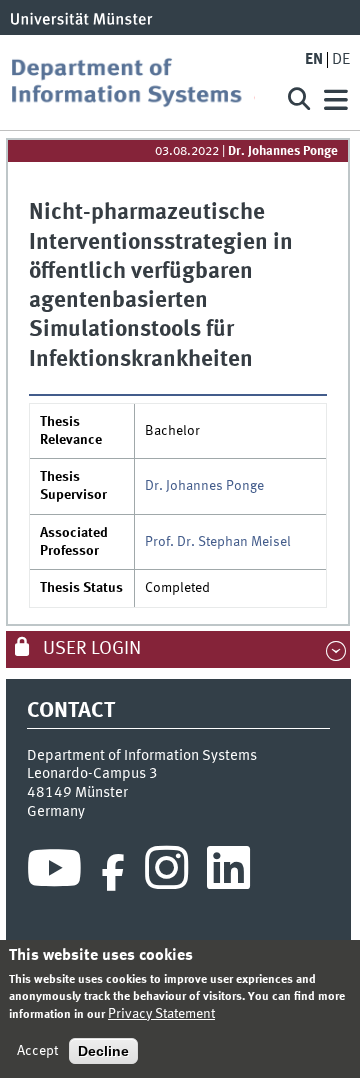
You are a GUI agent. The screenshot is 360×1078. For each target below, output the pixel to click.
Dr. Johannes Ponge (283, 151)
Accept (37, 1051)
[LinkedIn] (228, 873)
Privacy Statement (161, 1014)
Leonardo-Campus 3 (92, 774)
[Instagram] (166, 873)
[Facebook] (113, 873)
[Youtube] (54, 873)
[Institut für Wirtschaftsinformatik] (140, 82)
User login (90, 649)
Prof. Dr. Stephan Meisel (218, 542)
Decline (103, 1051)
